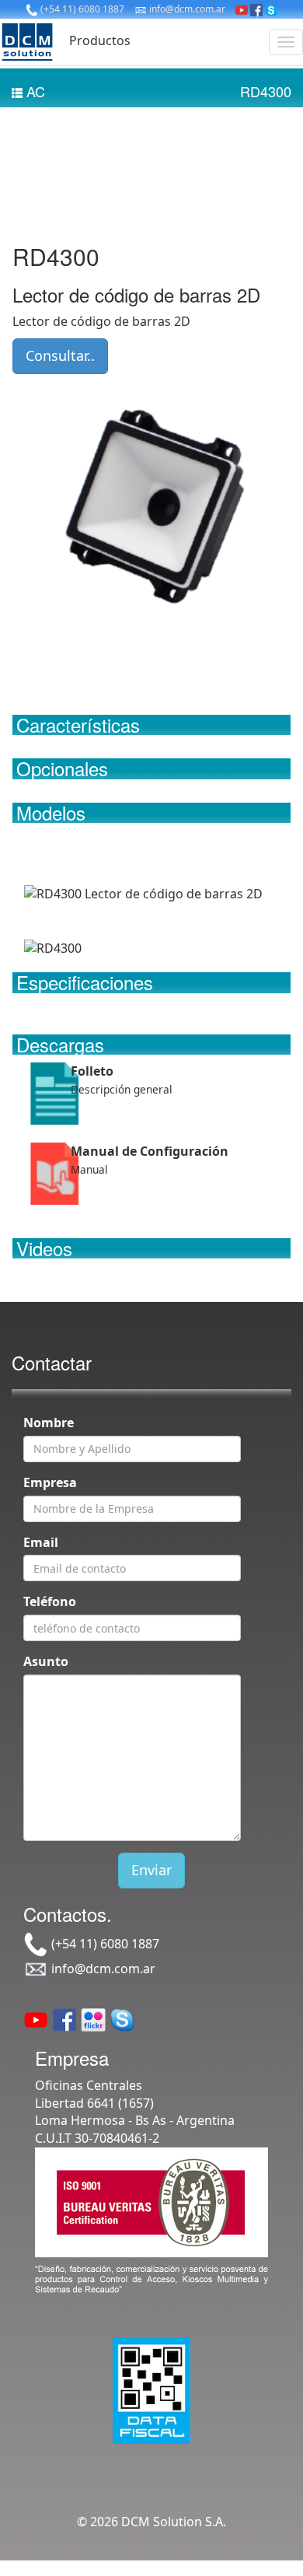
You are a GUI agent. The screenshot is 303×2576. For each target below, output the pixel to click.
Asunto (46, 1661)
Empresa (50, 1482)
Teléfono (50, 1601)
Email (41, 1542)
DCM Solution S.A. (174, 2522)
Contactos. (68, 1914)
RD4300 (266, 91)
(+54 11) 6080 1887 (81, 9)
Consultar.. (60, 355)
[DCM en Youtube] (242, 9)
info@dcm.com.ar (186, 9)
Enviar (151, 1870)
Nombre (49, 1423)
